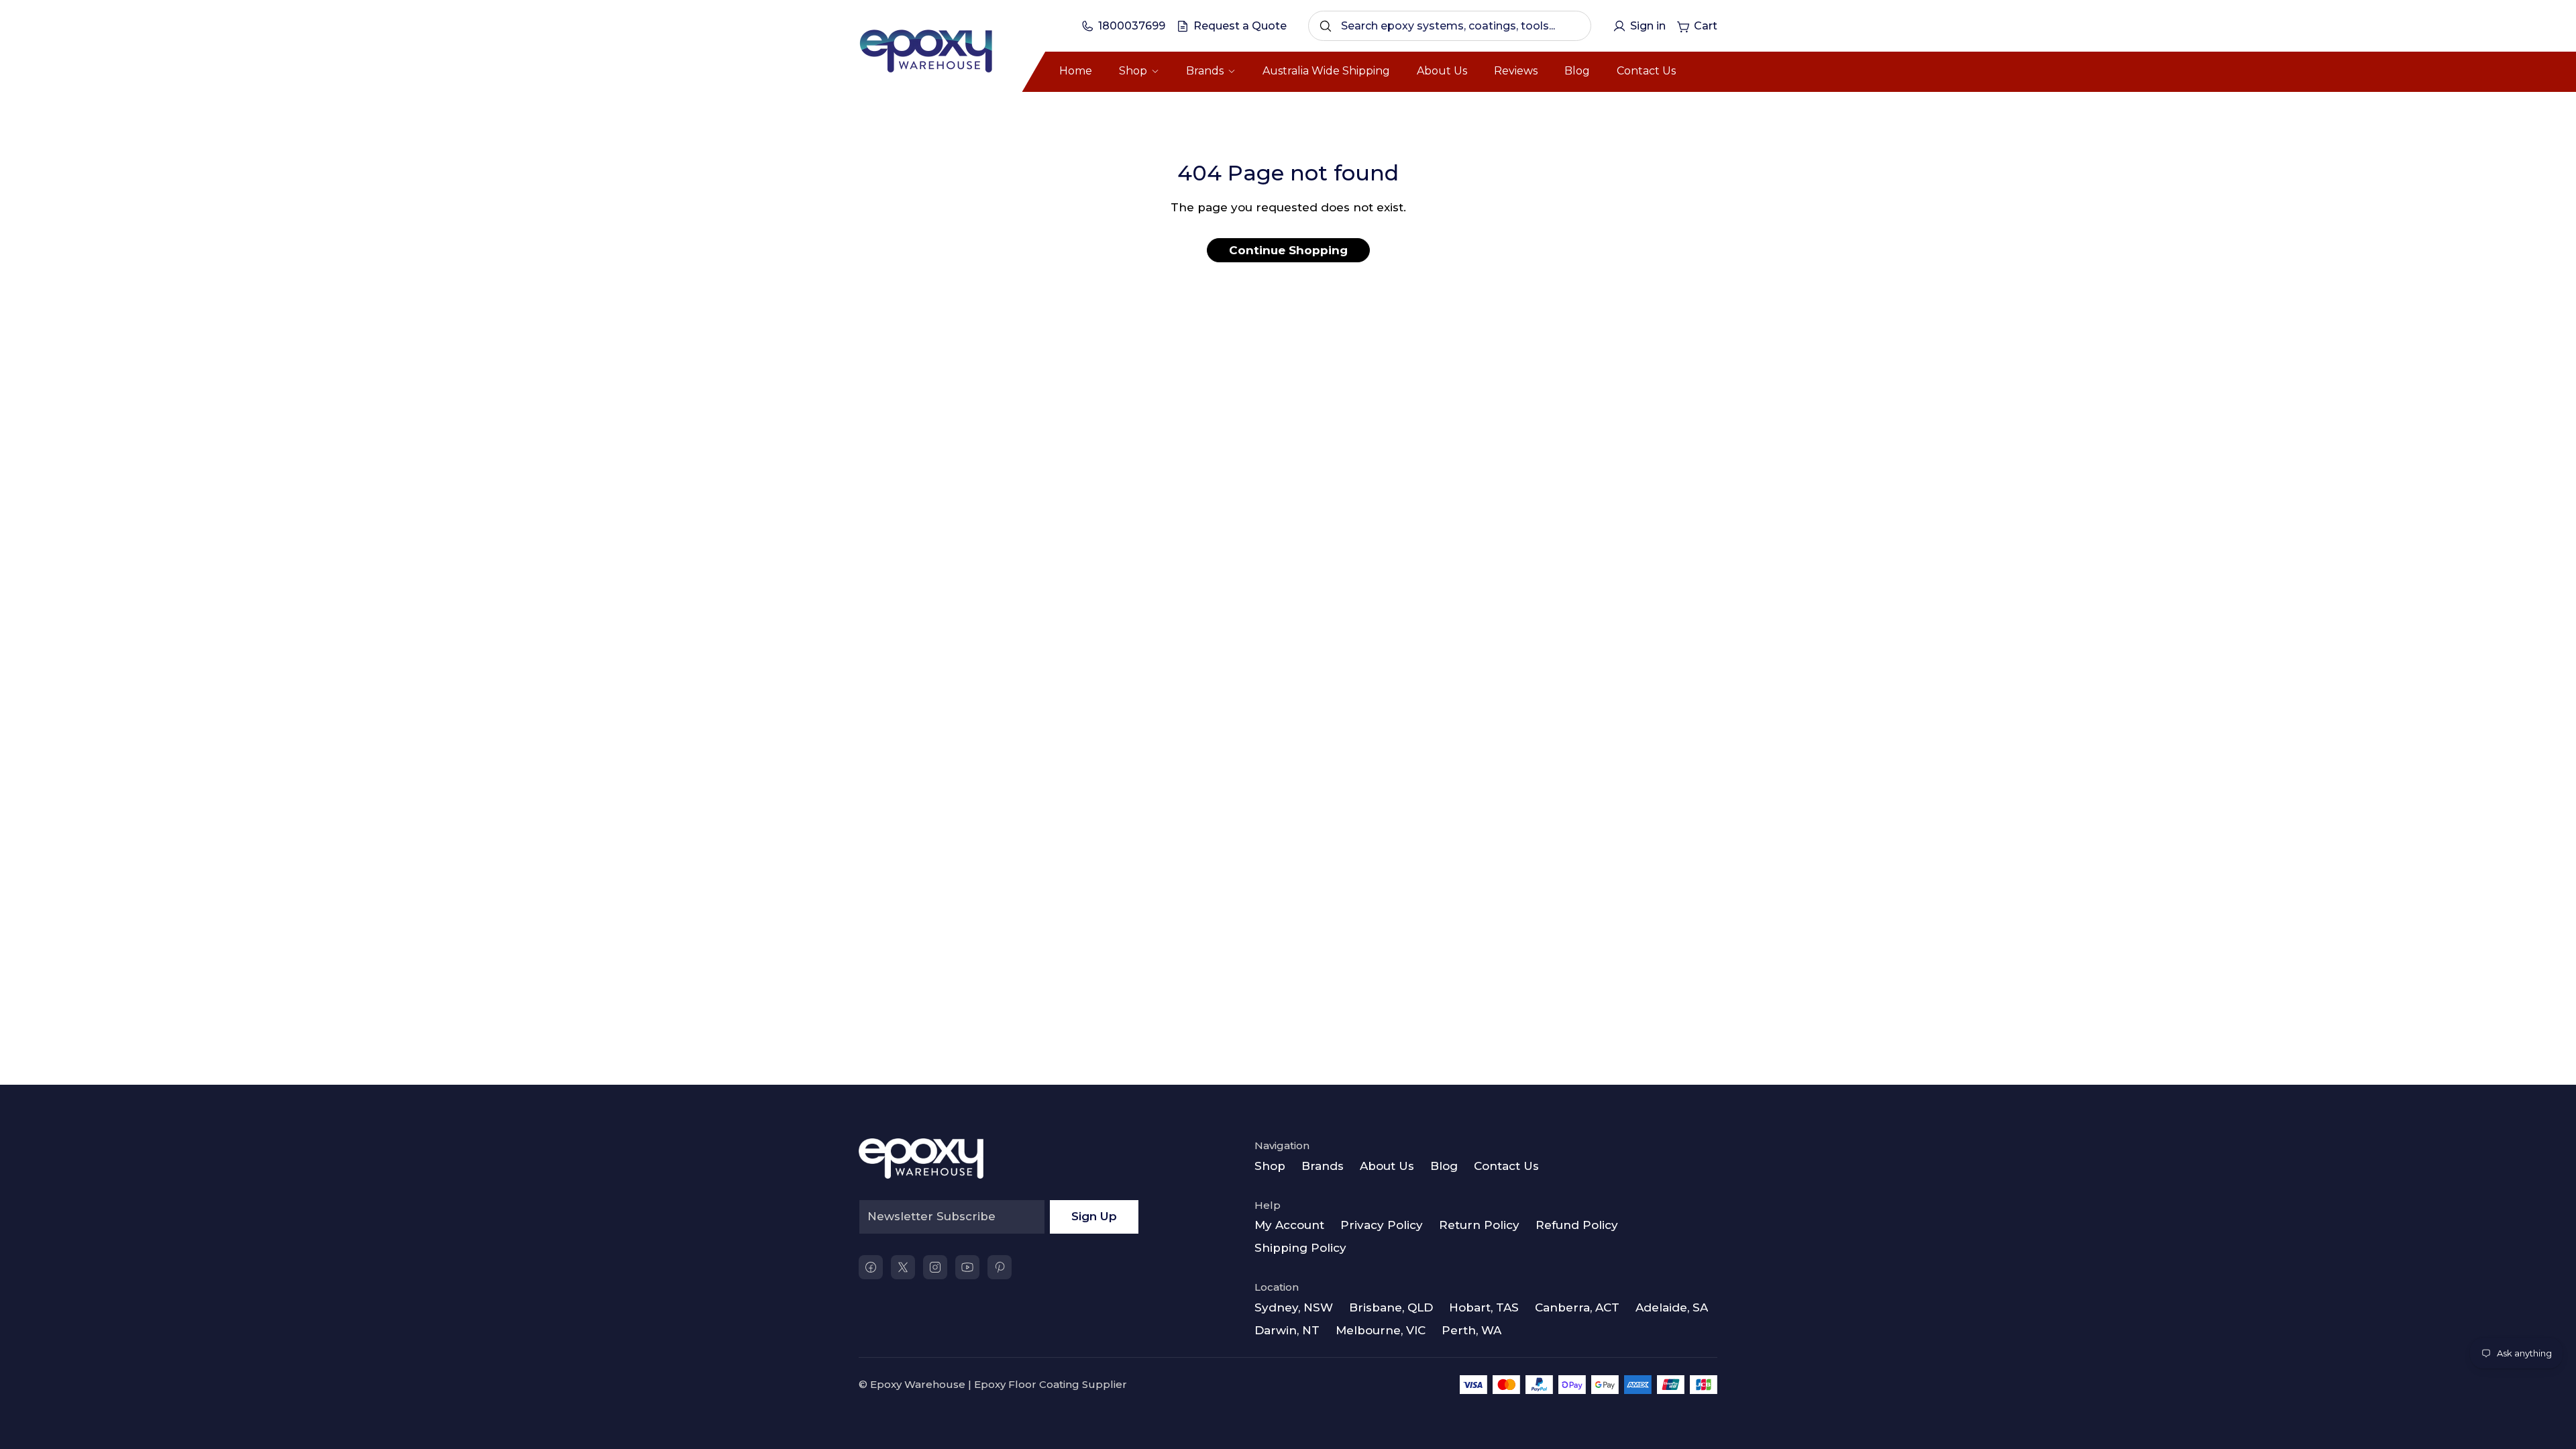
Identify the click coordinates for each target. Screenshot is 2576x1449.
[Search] (1326, 26)
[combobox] (1450, 26)
